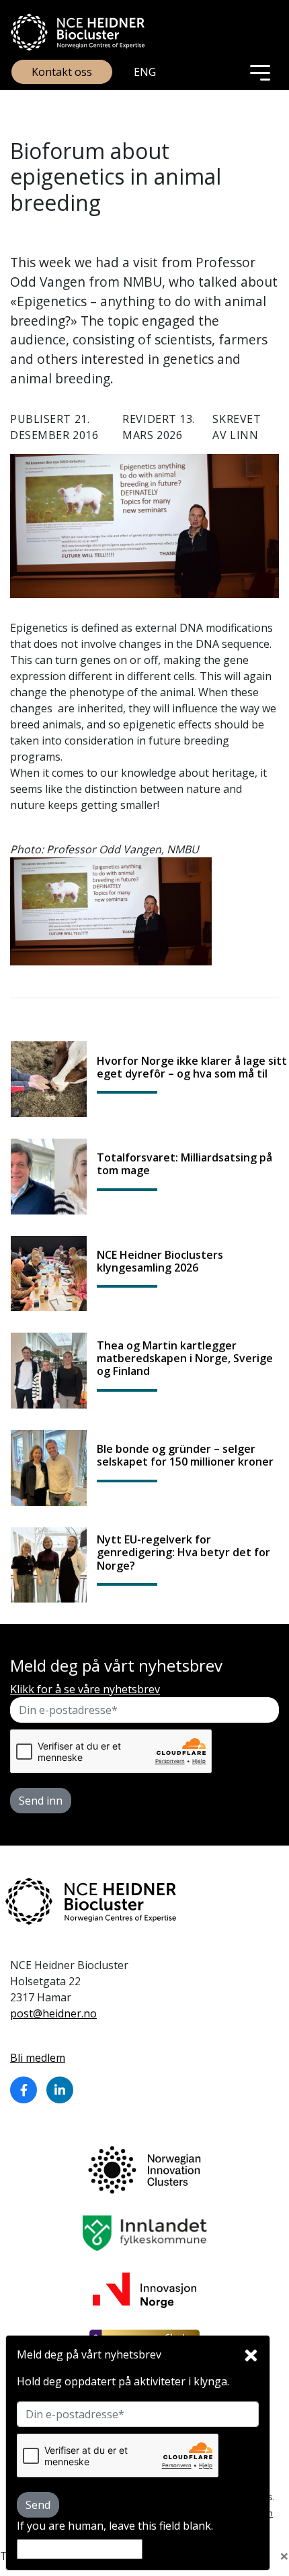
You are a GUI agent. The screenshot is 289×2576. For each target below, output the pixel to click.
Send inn (41, 1801)
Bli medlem (38, 2058)
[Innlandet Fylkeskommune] (145, 2232)
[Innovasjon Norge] (144, 2289)
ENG (145, 72)
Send (38, 2505)
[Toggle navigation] (260, 72)
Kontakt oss (62, 72)
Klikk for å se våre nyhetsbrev (85, 1689)
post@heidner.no (53, 2013)
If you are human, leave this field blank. (115, 2526)
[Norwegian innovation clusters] (144, 2169)
